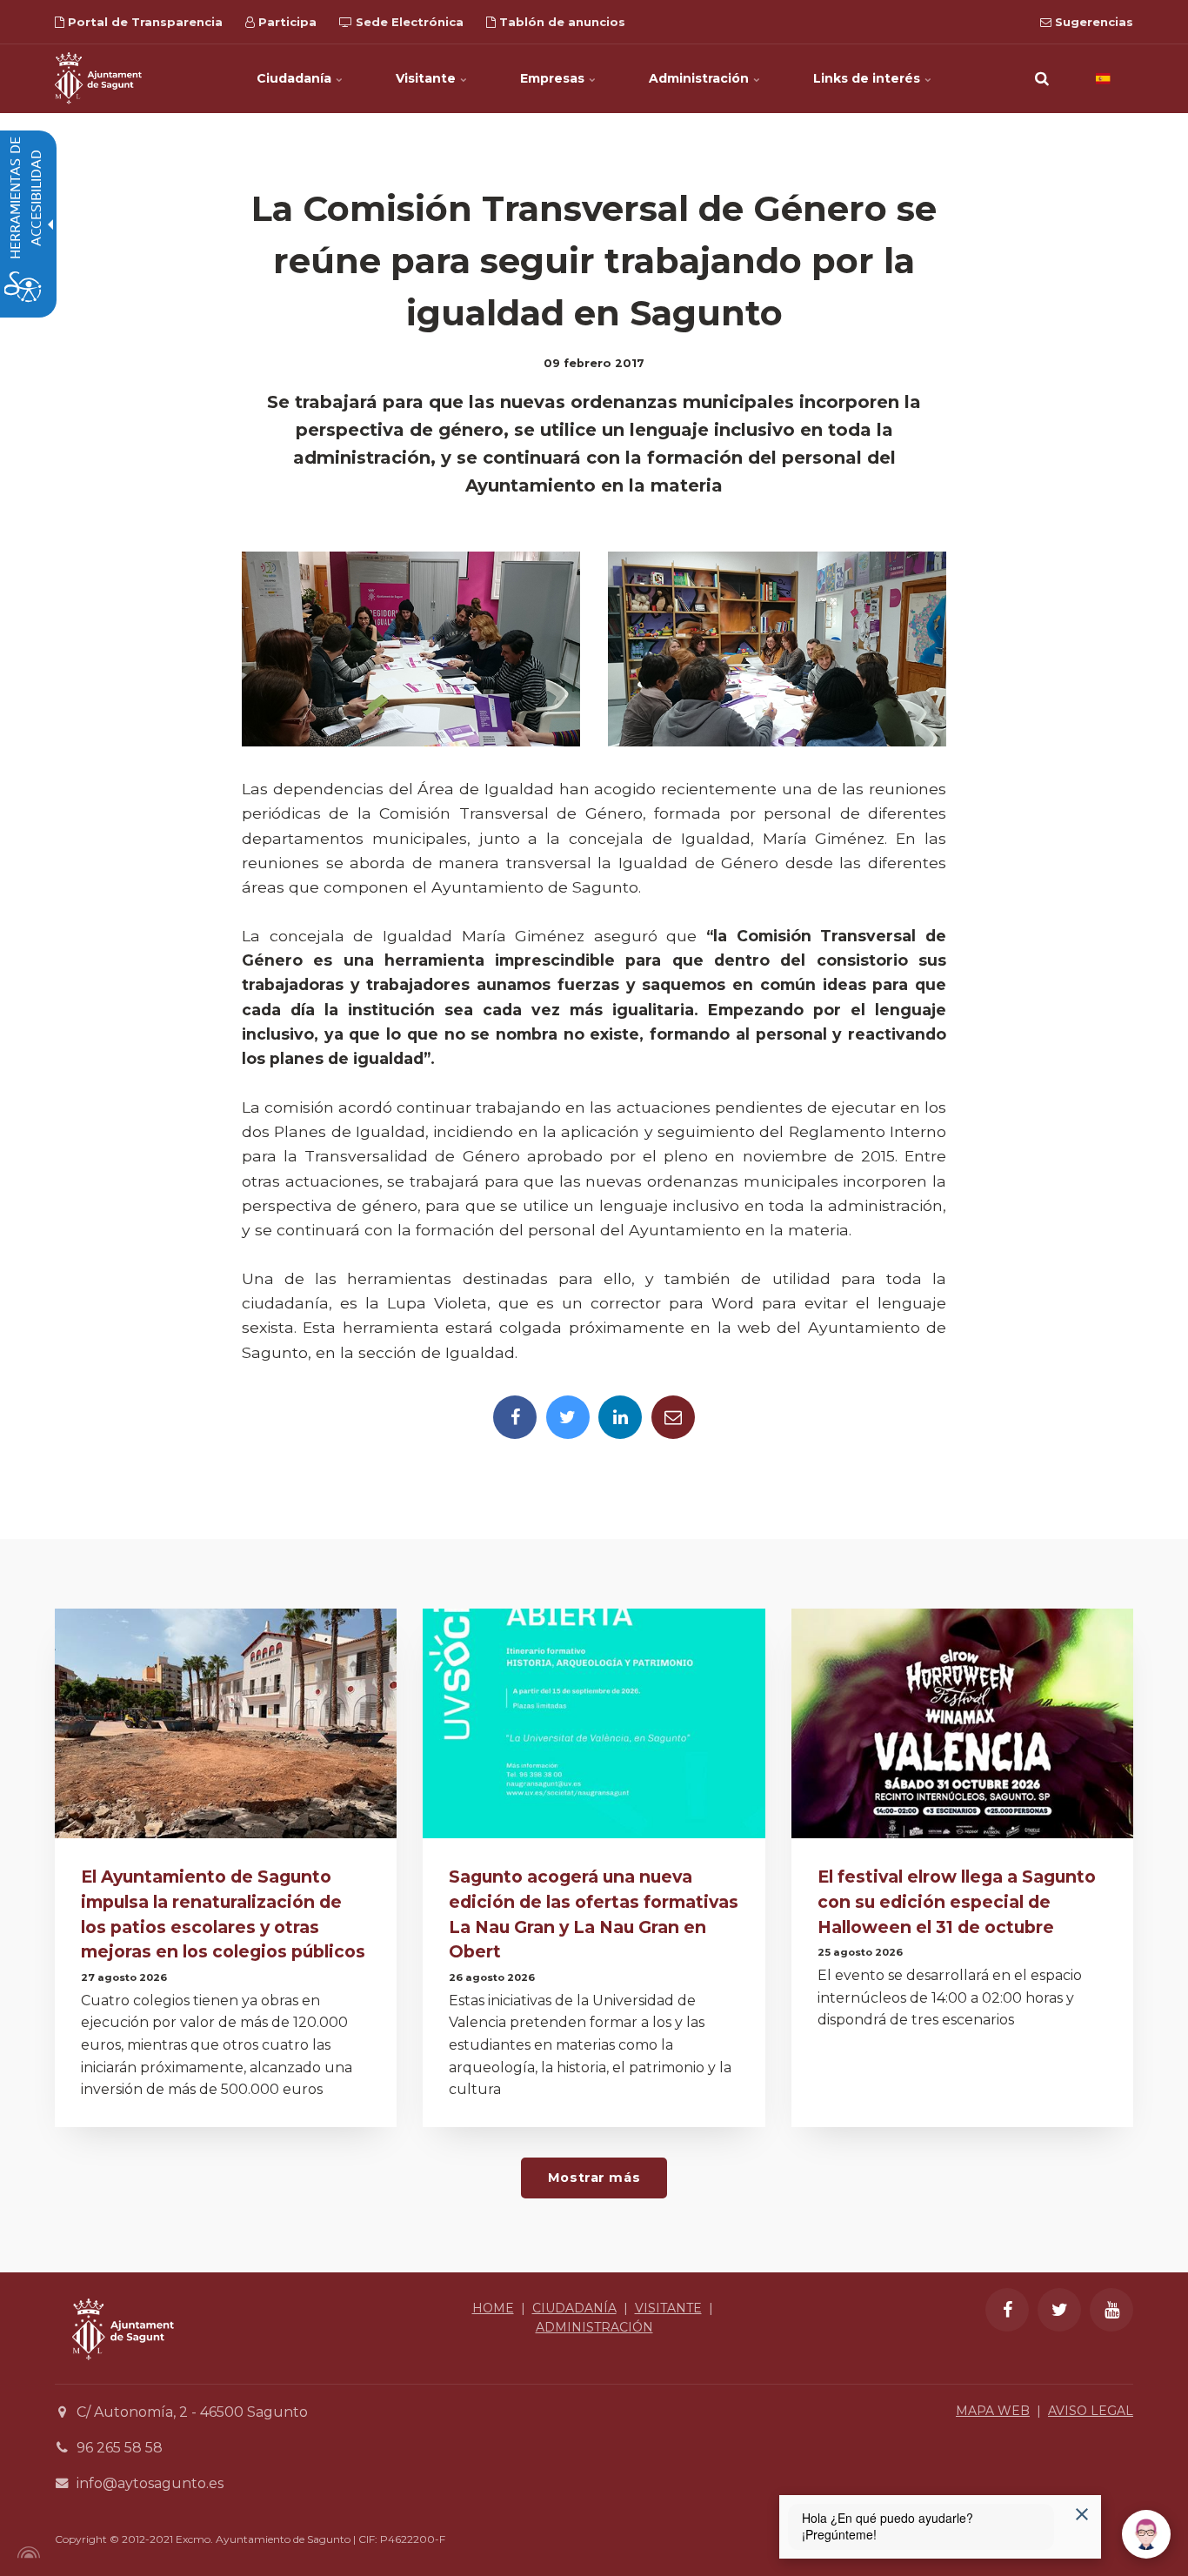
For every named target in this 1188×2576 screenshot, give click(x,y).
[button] (1042, 78)
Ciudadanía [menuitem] (296, 78)
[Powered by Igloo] (26, 2553)
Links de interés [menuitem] (868, 78)
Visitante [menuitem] (427, 78)
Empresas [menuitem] (554, 78)
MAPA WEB (993, 2411)
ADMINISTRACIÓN (594, 2327)
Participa (286, 22)
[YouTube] (1111, 2310)
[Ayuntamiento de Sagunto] (98, 78)
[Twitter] (568, 1417)
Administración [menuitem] (701, 78)
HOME (493, 2308)
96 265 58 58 (120, 2448)
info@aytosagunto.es (150, 2483)
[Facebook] (515, 1417)
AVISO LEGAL (1091, 2411)
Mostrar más (594, 2178)
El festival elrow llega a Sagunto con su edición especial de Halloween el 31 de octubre (957, 1902)
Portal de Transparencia (143, 22)
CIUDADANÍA (574, 2308)
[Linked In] (620, 1417)
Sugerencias (1092, 22)
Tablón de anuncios (561, 22)
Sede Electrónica (408, 22)
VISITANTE (668, 2308)
